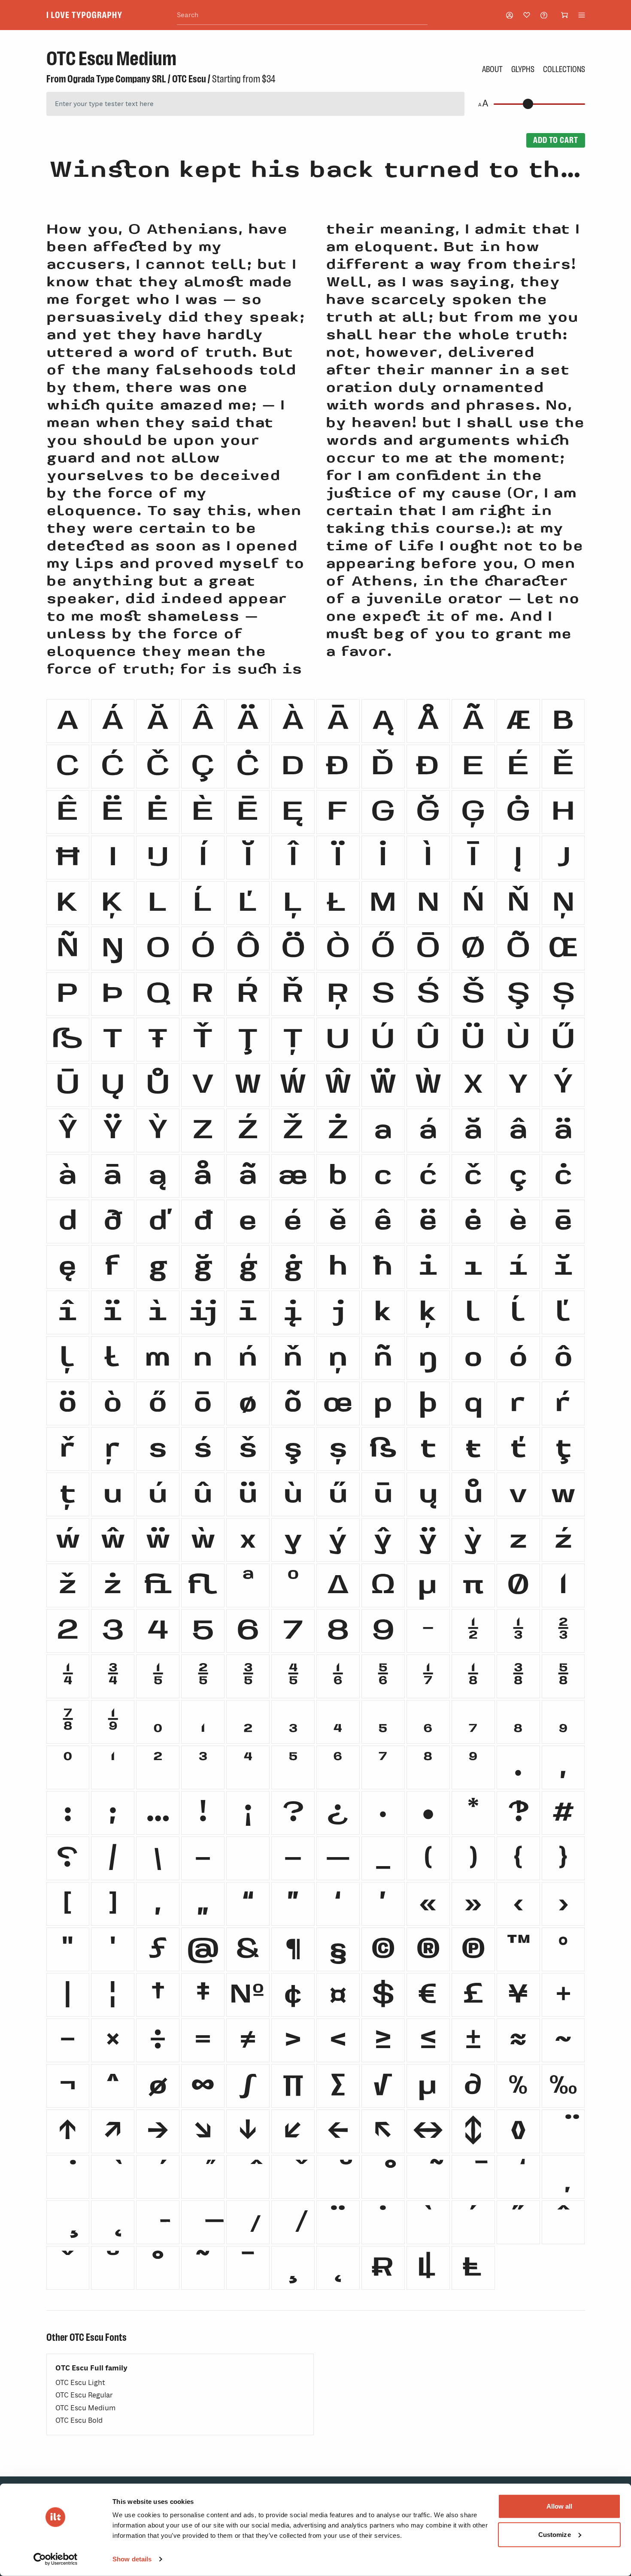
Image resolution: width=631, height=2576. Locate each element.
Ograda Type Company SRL (117, 79)
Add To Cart (555, 140)
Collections (564, 69)
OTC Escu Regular (84, 2395)
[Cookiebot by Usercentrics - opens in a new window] (56, 2559)
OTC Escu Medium (85, 2408)
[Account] (510, 15)
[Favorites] (527, 15)
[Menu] (582, 15)
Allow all (560, 2506)
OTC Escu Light (80, 2383)
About (492, 69)
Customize (555, 2534)
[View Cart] (564, 15)
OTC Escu (189, 79)
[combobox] (302, 15)
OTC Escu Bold (79, 2420)
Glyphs (523, 69)
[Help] (544, 15)
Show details (132, 2559)
